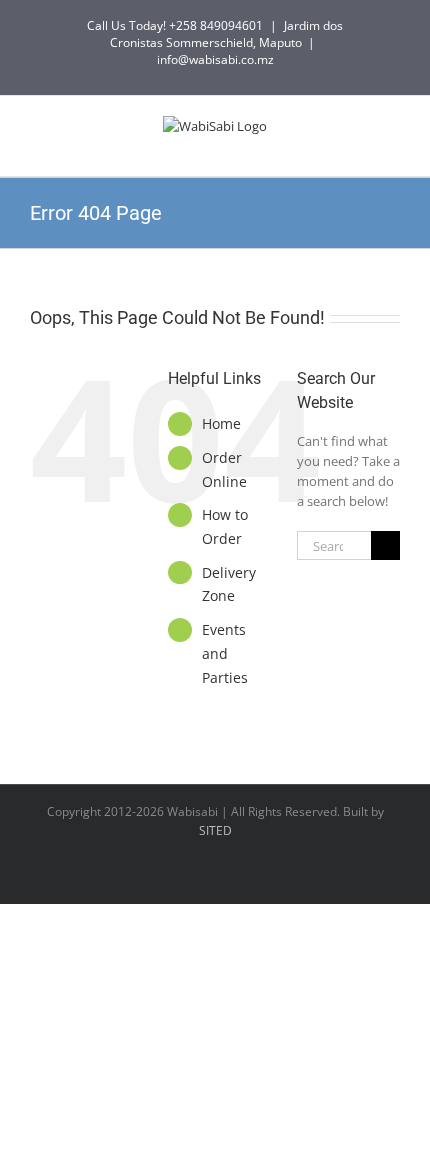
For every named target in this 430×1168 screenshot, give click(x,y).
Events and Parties (225, 653)
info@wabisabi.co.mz (215, 59)
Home (221, 423)
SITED (215, 830)
